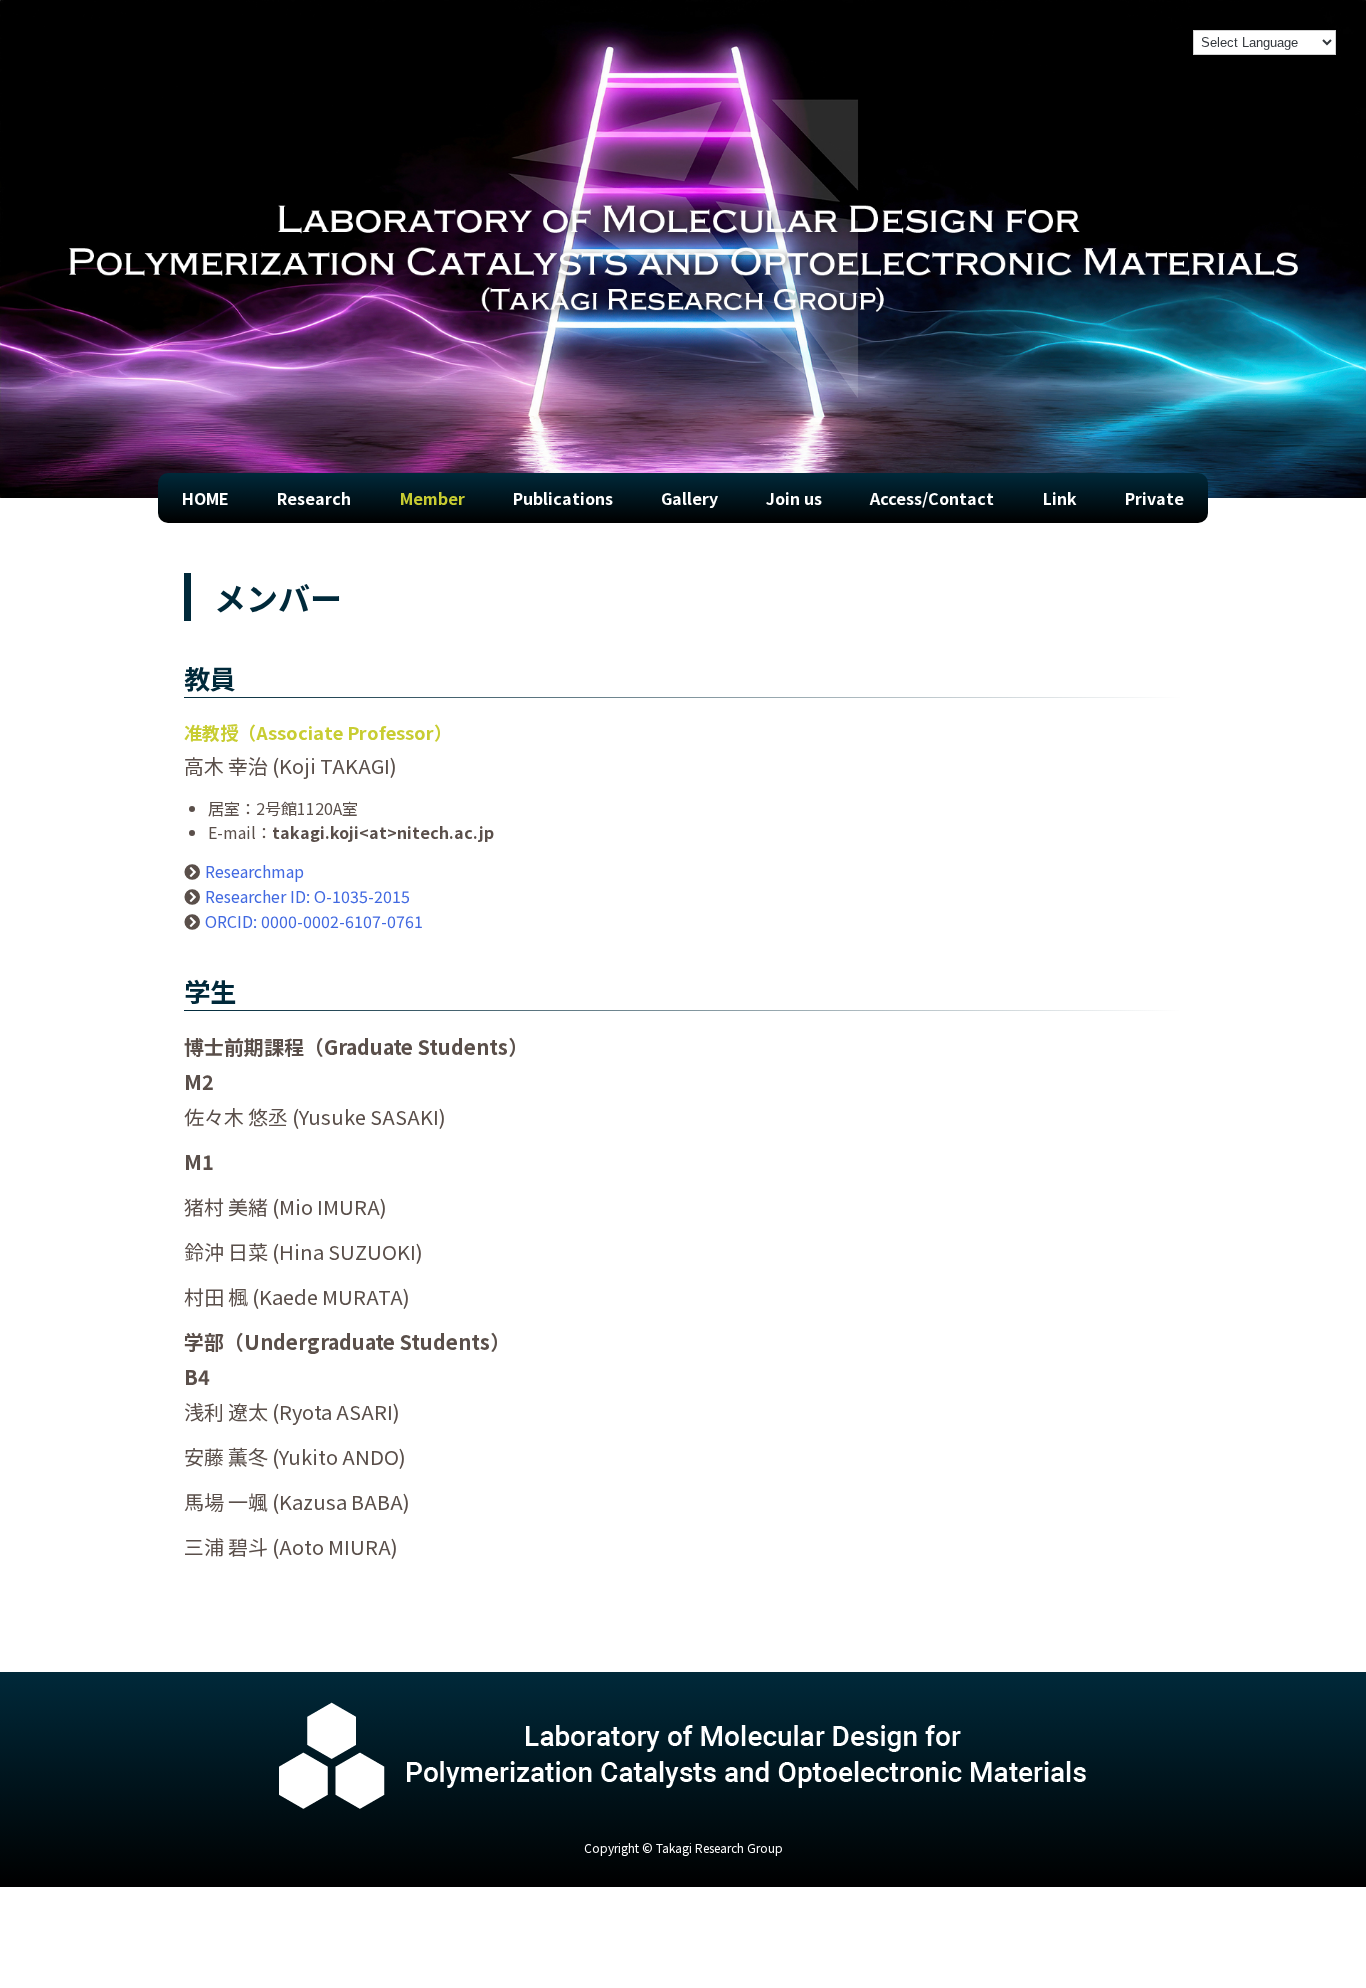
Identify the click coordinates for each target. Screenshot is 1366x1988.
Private (1154, 498)
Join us (794, 498)
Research (314, 498)
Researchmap (254, 871)
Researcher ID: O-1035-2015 (307, 896)
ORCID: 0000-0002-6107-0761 (314, 921)
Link (1060, 498)
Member (432, 498)
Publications (563, 498)
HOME (205, 498)
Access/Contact (932, 498)
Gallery (689, 498)
